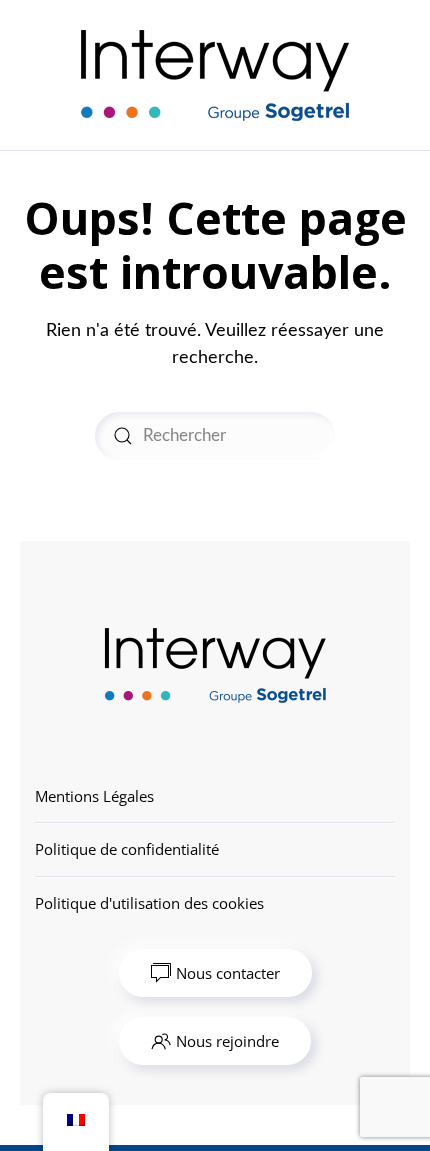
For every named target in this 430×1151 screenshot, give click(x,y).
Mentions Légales (94, 796)
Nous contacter (228, 973)
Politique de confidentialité (127, 849)
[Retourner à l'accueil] (215, 75)
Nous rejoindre (227, 1041)
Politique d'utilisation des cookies (149, 903)
